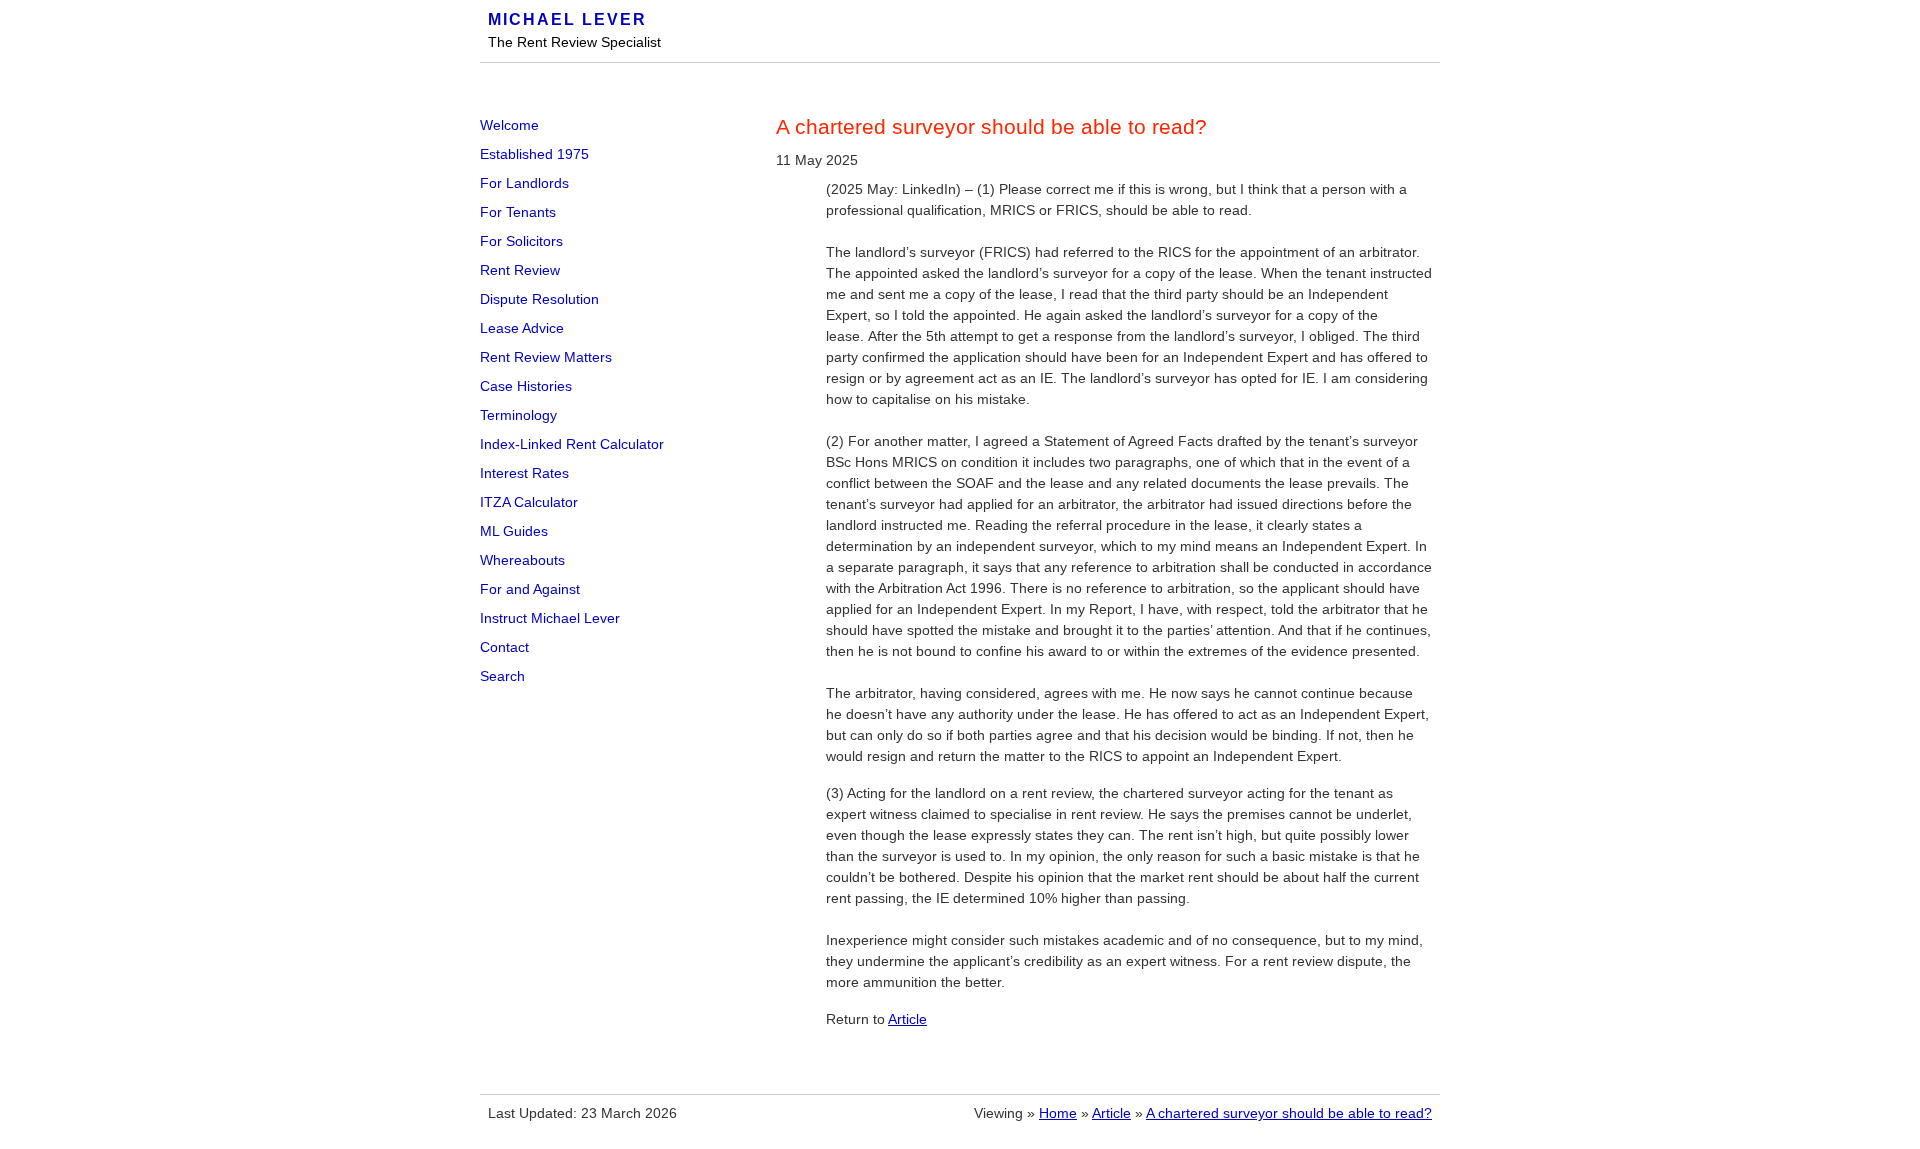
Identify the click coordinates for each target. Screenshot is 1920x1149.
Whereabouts (522, 560)
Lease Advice (522, 328)
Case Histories (526, 386)
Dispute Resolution (539, 299)
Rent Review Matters (546, 357)
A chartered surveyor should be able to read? (1289, 1113)
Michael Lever (567, 19)
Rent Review (520, 270)
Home (1058, 1113)
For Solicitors (521, 241)
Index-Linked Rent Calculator (572, 444)
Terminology (518, 415)
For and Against (530, 589)
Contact (504, 647)
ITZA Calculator (529, 502)
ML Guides (514, 531)
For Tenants (518, 212)
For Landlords (524, 183)
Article (907, 1019)
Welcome (509, 125)
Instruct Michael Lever (550, 618)
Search (502, 676)
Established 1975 (534, 154)
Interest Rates (524, 473)
